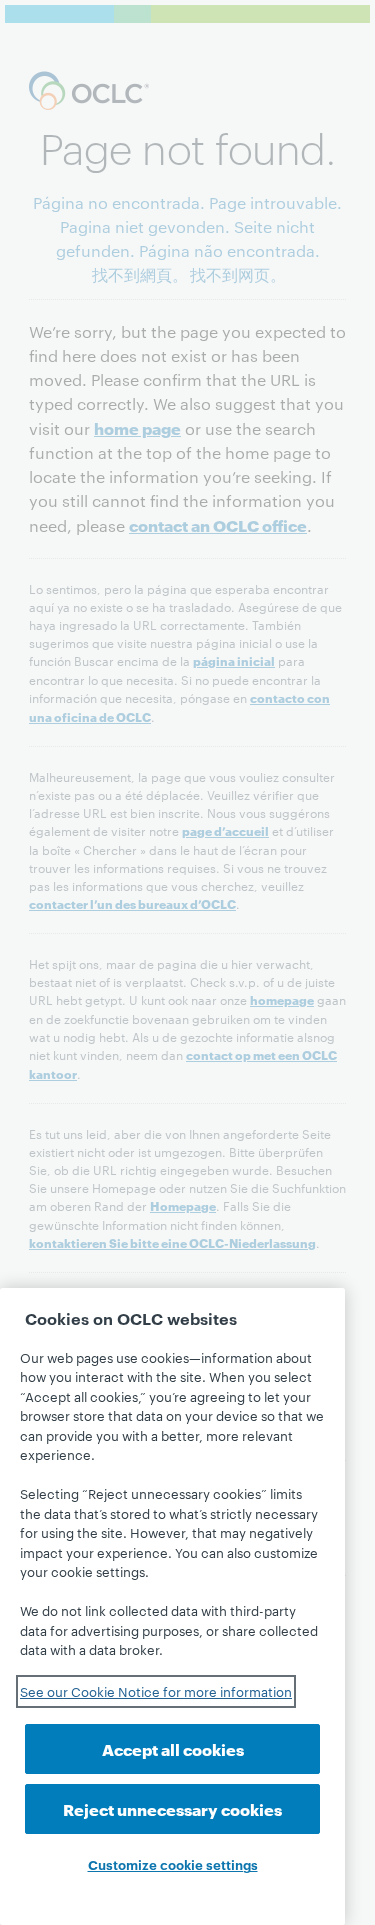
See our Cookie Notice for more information (156, 1691)
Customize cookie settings (173, 1864)
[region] (172, 1606)
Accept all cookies (173, 1748)
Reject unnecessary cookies (172, 1808)
